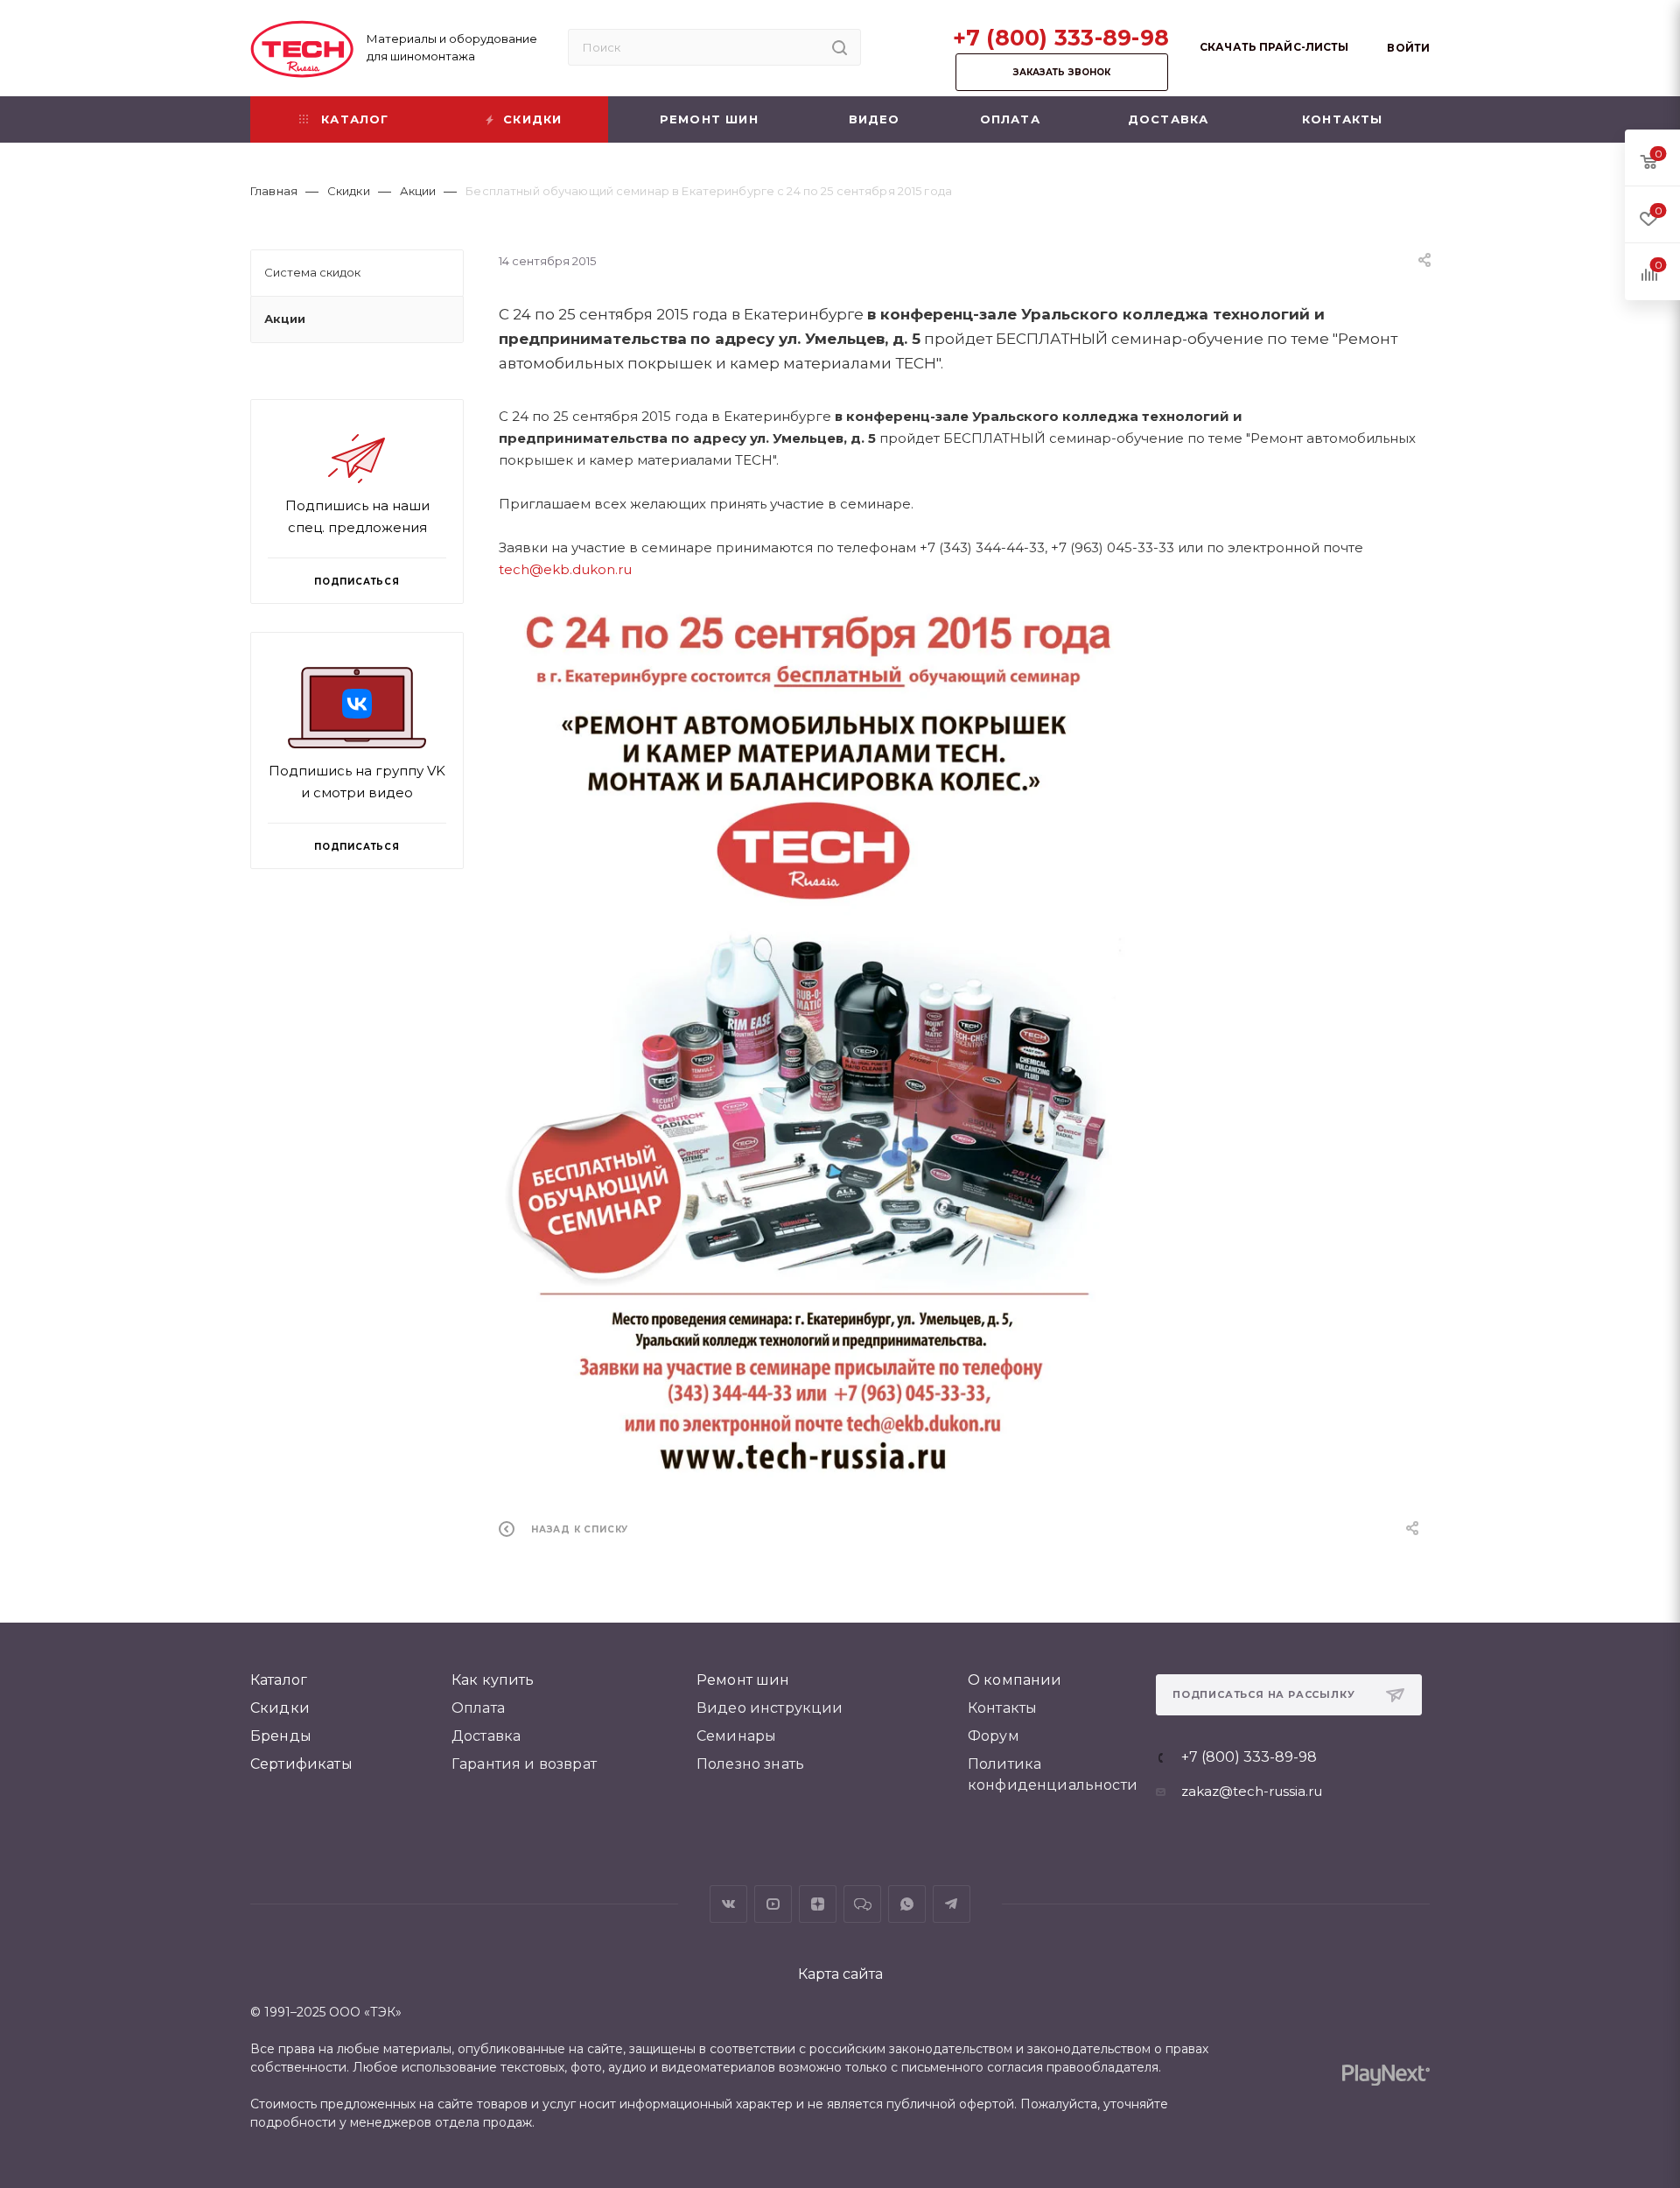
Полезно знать (750, 1764)
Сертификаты (301, 1764)
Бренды (281, 1736)
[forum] (862, 1904)
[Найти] (840, 47)
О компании (1015, 1680)
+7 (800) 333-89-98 (1061, 38)
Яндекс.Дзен (818, 1904)
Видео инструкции (770, 1708)
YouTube (773, 1904)
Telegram (952, 1904)
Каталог (279, 1680)
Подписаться (357, 847)
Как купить (493, 1680)
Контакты (1002, 1708)
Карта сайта (840, 1974)
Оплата (478, 1708)
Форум (994, 1736)
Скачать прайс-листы (1274, 47)
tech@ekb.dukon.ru (565, 569)
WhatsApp (907, 1904)
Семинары (736, 1736)
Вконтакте (728, 1904)
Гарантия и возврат (524, 1764)
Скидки (280, 1708)
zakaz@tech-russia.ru (1252, 1791)
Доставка (486, 1736)
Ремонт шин (743, 1680)
